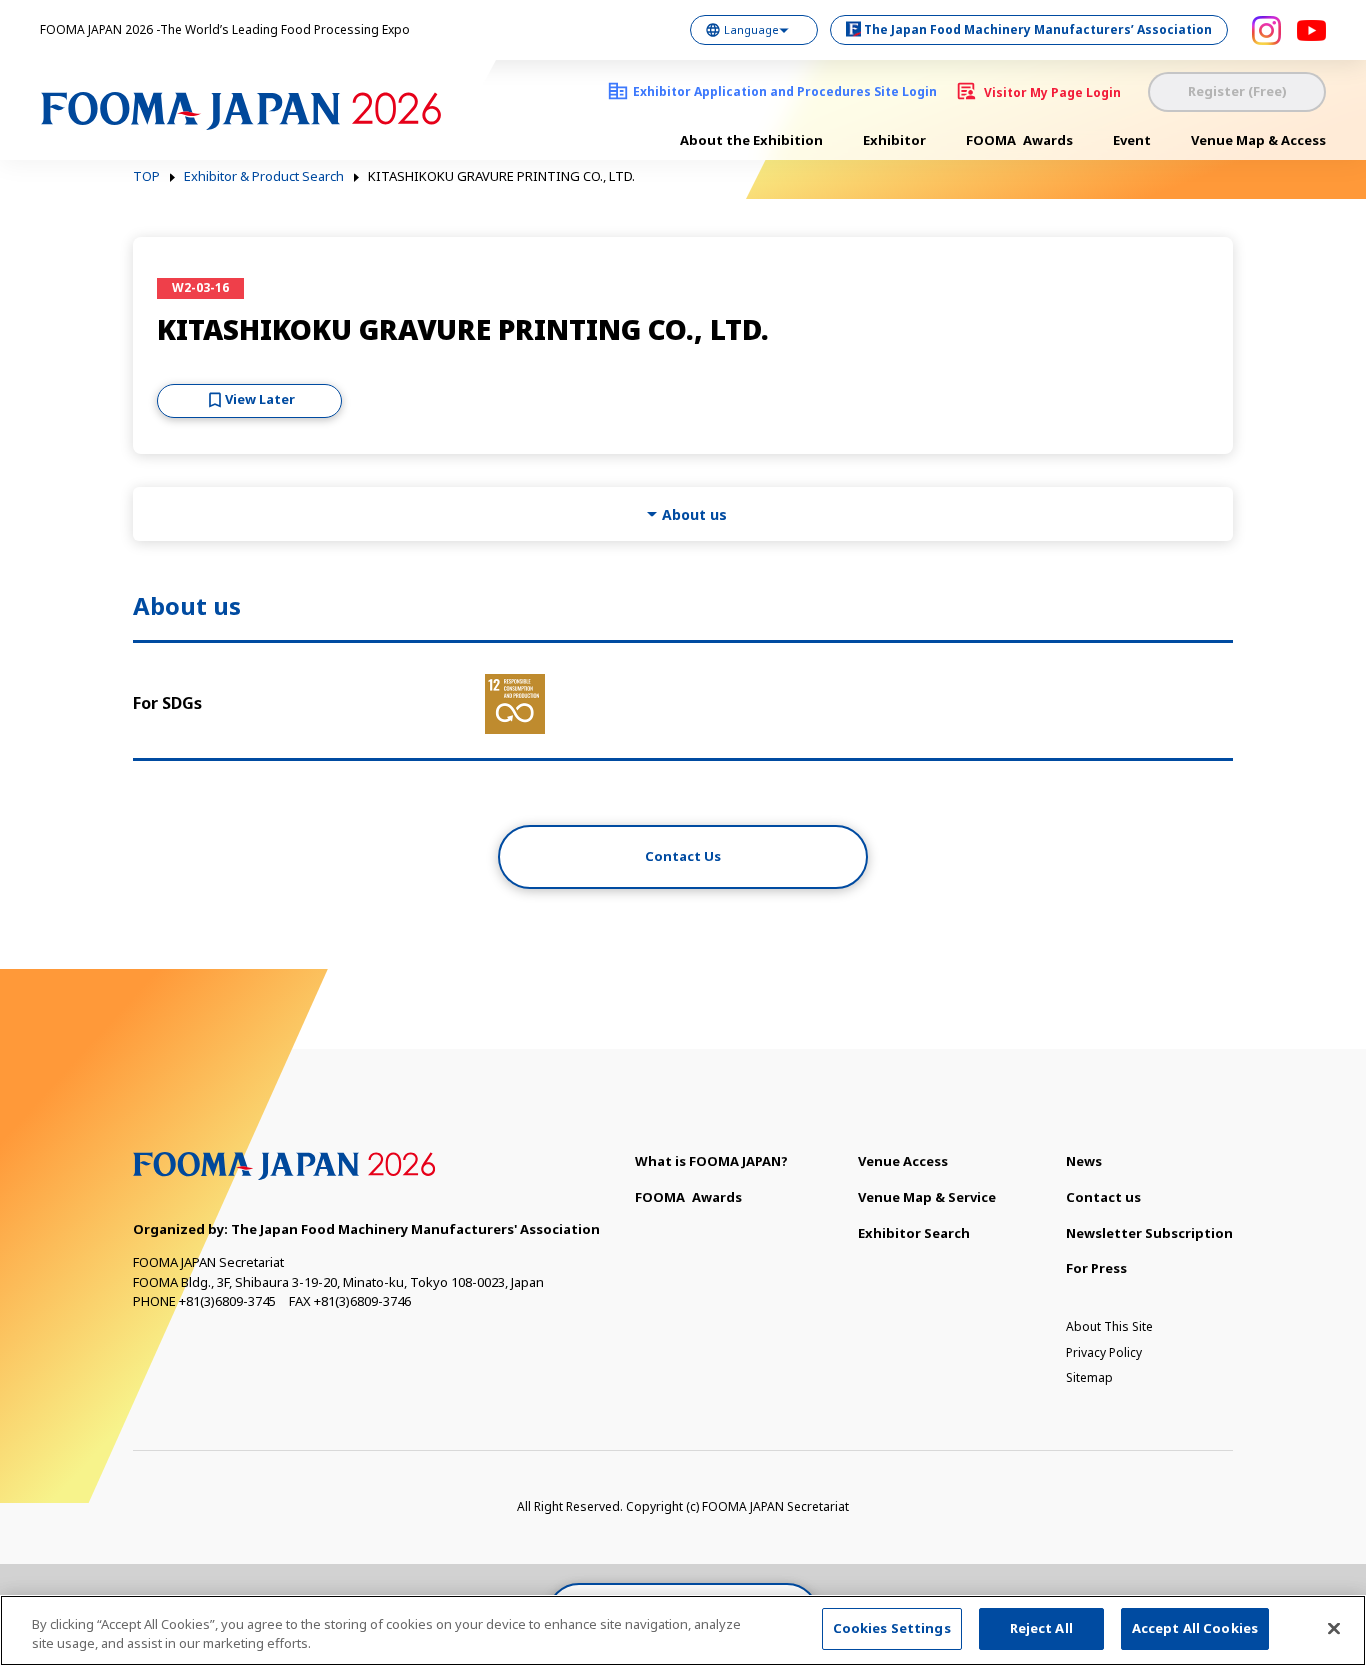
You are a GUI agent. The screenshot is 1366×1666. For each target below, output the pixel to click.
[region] (683, 1630)
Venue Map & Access (1258, 140)
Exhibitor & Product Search (264, 177)
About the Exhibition (751, 140)
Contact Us (683, 856)
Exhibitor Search (914, 1233)
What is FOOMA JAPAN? (711, 1161)
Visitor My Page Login (1052, 92)
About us (694, 514)
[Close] (1334, 1628)
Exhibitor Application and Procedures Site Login (785, 91)
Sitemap (1089, 1377)
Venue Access (903, 1161)
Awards (1019, 140)
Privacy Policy (1104, 1352)
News (1084, 1161)
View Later (260, 399)
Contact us (1103, 1197)
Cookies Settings (892, 1628)
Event (1132, 140)
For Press (1096, 1268)
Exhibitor (894, 140)
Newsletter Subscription (1149, 1233)
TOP (146, 177)
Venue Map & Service (927, 1197)
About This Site (1109, 1326)
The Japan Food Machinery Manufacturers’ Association (1038, 29)
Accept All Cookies (1195, 1628)
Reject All (1041, 1628)
